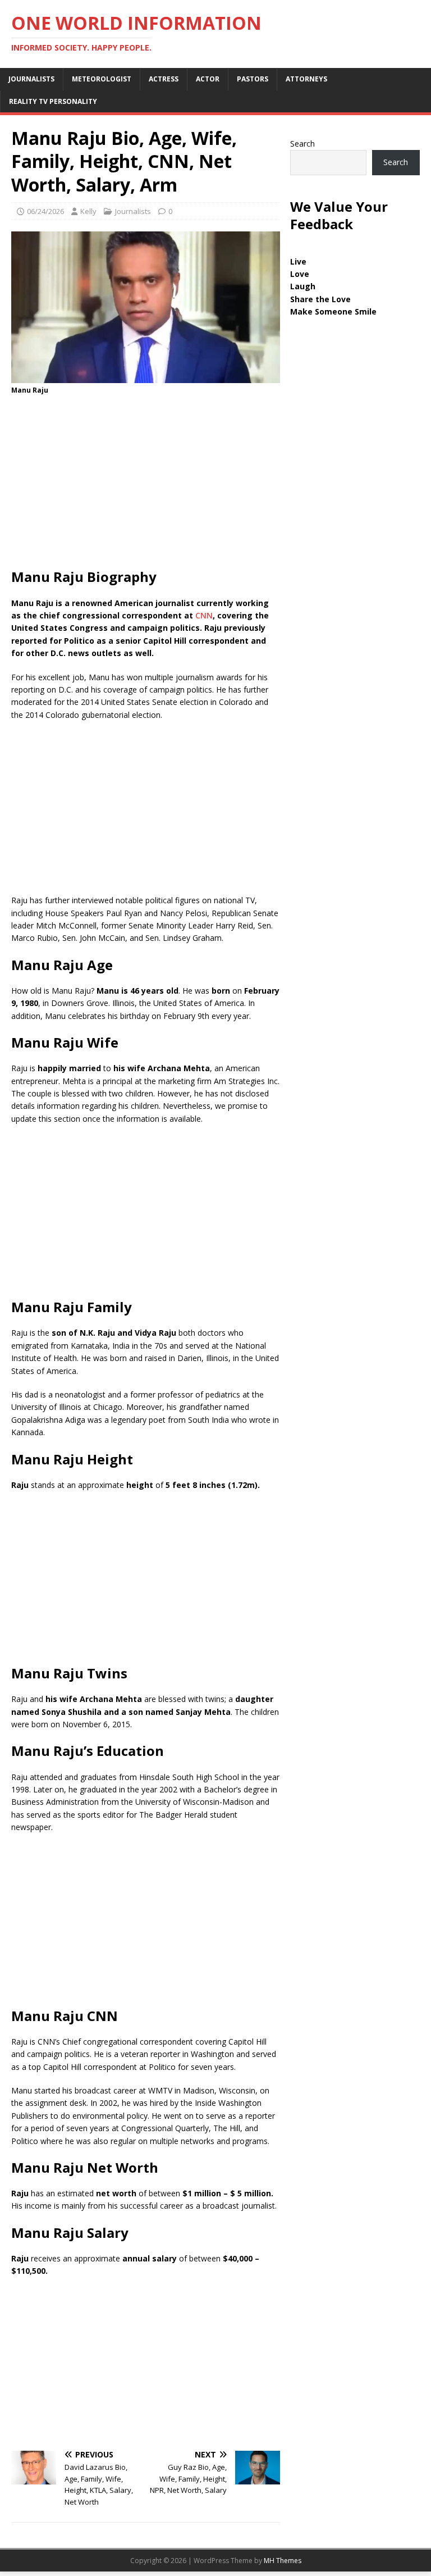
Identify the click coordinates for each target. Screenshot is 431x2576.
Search (302, 144)
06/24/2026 (45, 211)
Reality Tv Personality (53, 101)
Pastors (253, 79)
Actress (164, 79)
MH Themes (283, 2561)
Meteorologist (102, 79)
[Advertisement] (146, 485)
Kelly (88, 211)
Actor (208, 79)
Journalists (31, 79)
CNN (203, 615)
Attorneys (306, 79)
